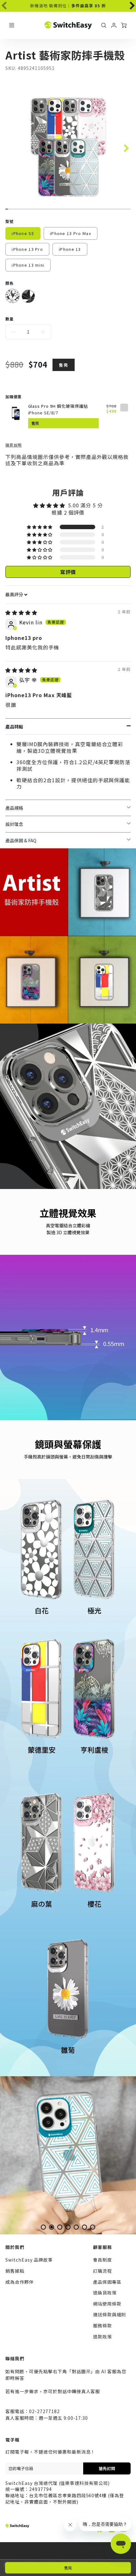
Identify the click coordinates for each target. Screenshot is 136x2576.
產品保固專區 (107, 2282)
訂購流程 (102, 2271)
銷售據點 (15, 2271)
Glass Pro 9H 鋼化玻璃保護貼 (58, 406)
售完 (68, 2568)
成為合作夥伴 (20, 2282)
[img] (21, 612)
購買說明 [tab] (14, 445)
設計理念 (14, 824)
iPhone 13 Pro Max (71, 233)
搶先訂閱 (107, 2468)
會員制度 (102, 2260)
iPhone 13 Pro (27, 249)
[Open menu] (12, 25)
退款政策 (102, 2337)
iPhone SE (23, 233)
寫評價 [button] (68, 572)
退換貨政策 (105, 2293)
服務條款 (102, 2325)
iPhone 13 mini (28, 265)
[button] (40, 527)
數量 (9, 319)
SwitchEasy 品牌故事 (29, 2260)
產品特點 (14, 727)
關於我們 (15, 2247)
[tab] (43, 2227)
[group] (68, 6)
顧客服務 (102, 2247)
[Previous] (19, 2155)
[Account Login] (114, 25)
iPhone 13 (70, 249)
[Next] (128, 4)
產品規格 (14, 808)
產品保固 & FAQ (21, 840)
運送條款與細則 (110, 2314)
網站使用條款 (107, 2304)
